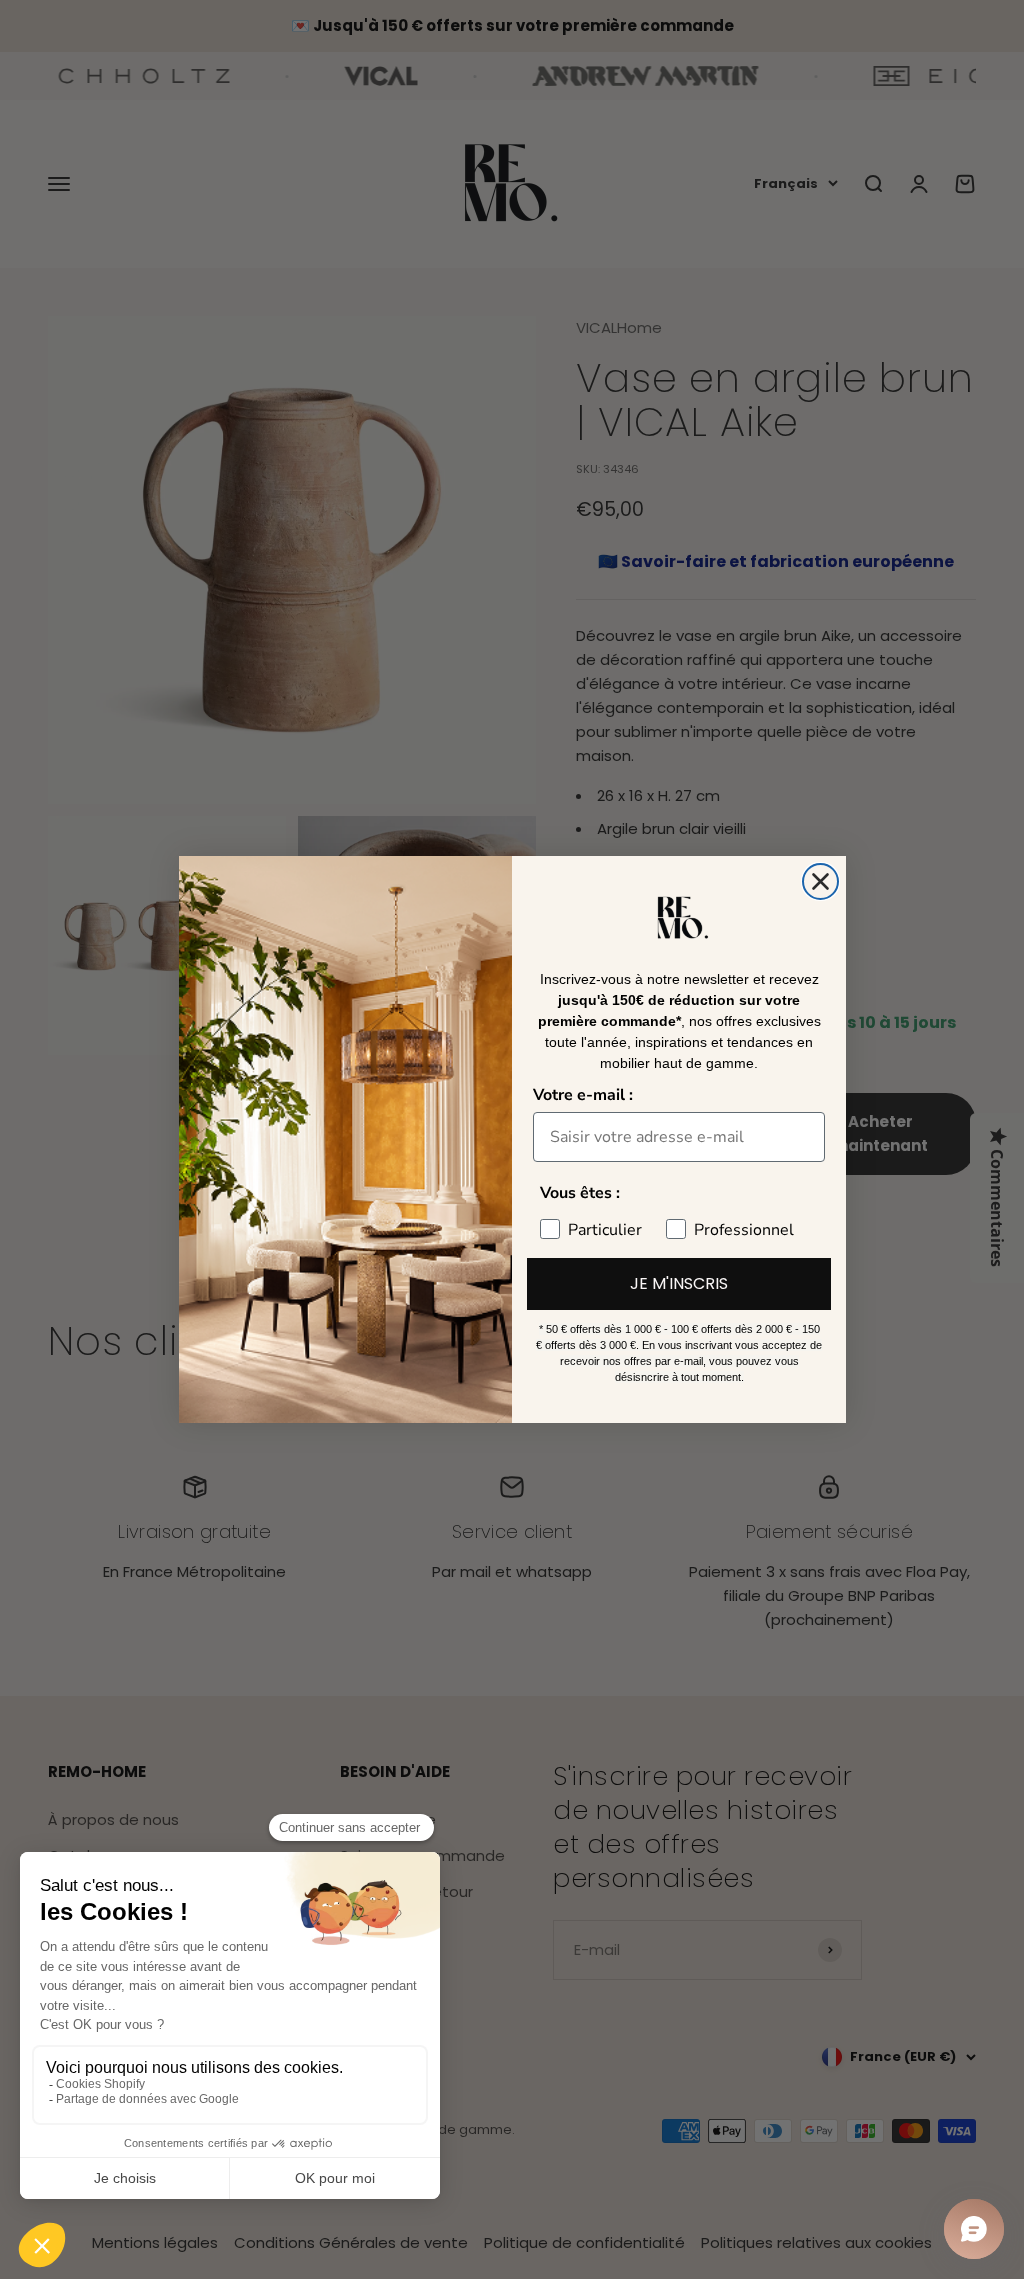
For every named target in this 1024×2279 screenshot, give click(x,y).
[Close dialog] (820, 881)
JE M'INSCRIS (679, 1283)
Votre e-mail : (583, 1095)
